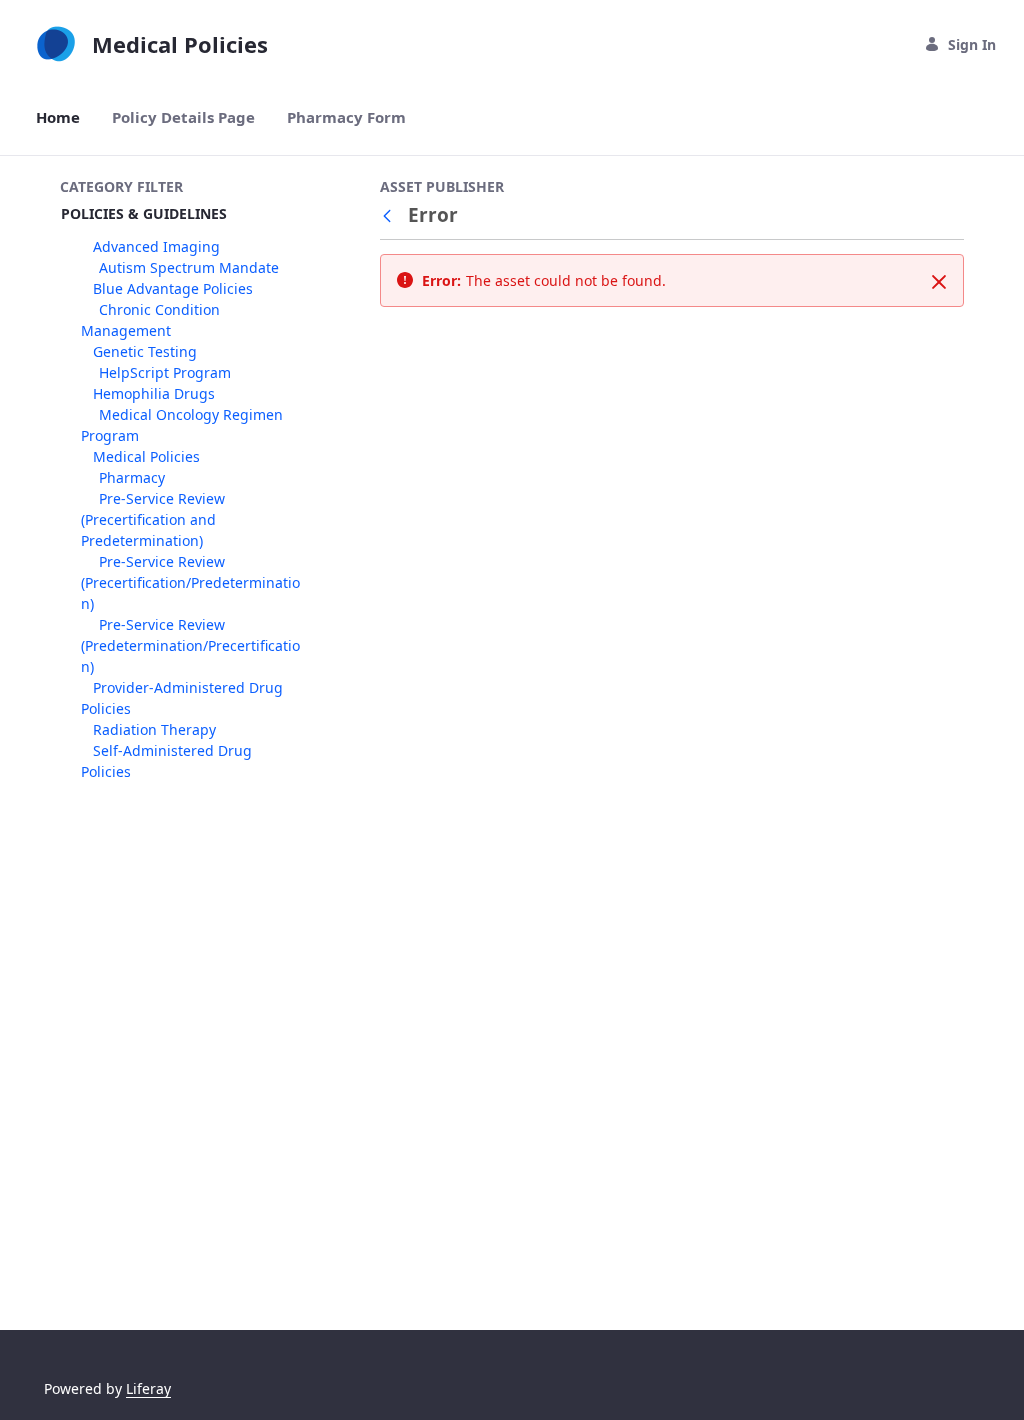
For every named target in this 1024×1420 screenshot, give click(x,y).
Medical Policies (146, 456)
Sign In (972, 44)
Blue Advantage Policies (173, 288)
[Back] (391, 215)
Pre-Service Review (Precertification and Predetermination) (153, 519)
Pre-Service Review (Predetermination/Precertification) (190, 645)
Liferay (148, 1388)
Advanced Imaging (156, 246)
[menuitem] (58, 117)
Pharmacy (132, 477)
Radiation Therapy (154, 729)
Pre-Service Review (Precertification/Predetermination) (190, 582)
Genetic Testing (145, 351)
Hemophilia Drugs (154, 393)
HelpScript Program (165, 372)
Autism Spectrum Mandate (189, 267)
